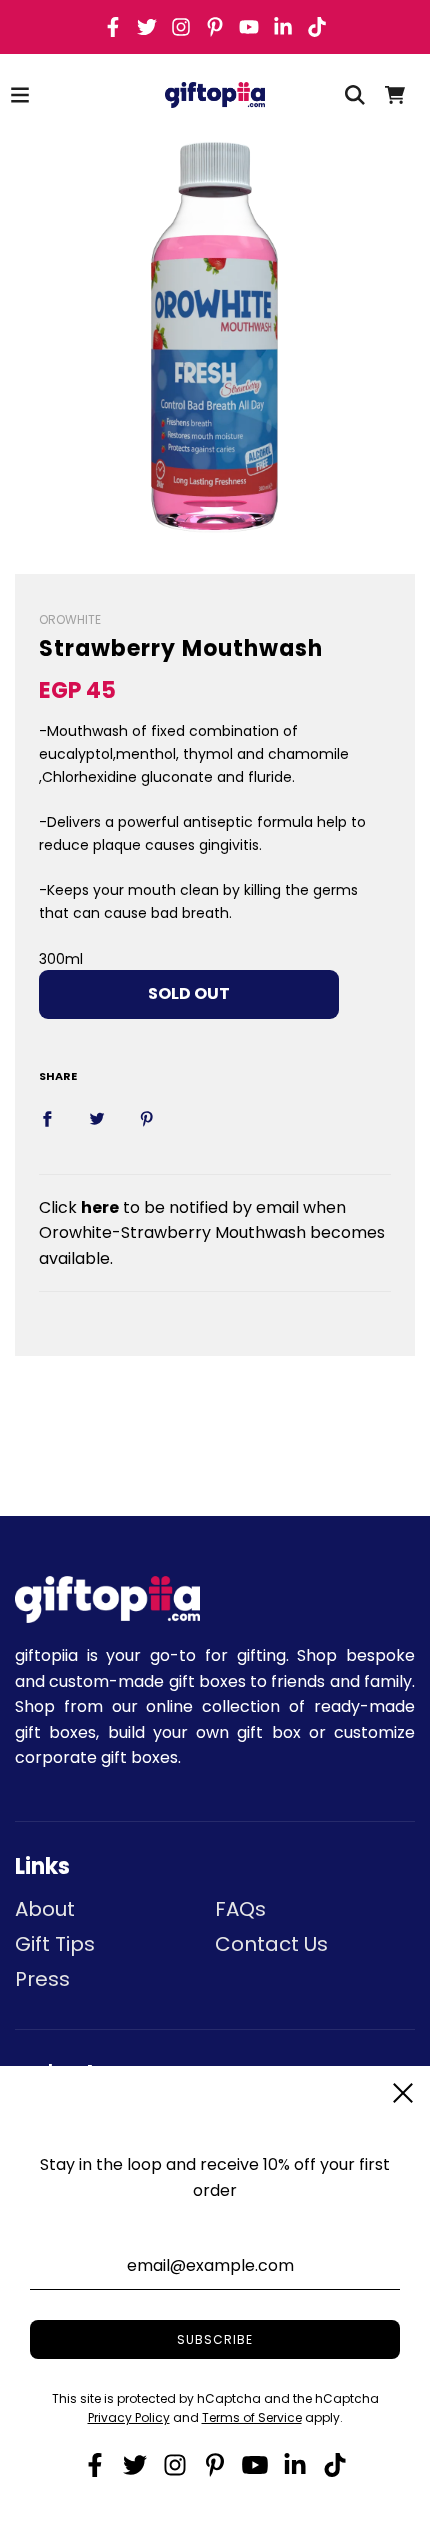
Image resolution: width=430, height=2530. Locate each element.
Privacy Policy (129, 2417)
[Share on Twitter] (97, 1118)
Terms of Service (252, 2417)
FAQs (240, 1909)
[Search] (355, 95)
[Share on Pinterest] (147, 1118)
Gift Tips (55, 1944)
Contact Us (271, 1944)
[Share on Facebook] (47, 1118)
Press (42, 1979)
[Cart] (395, 95)
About (45, 1909)
